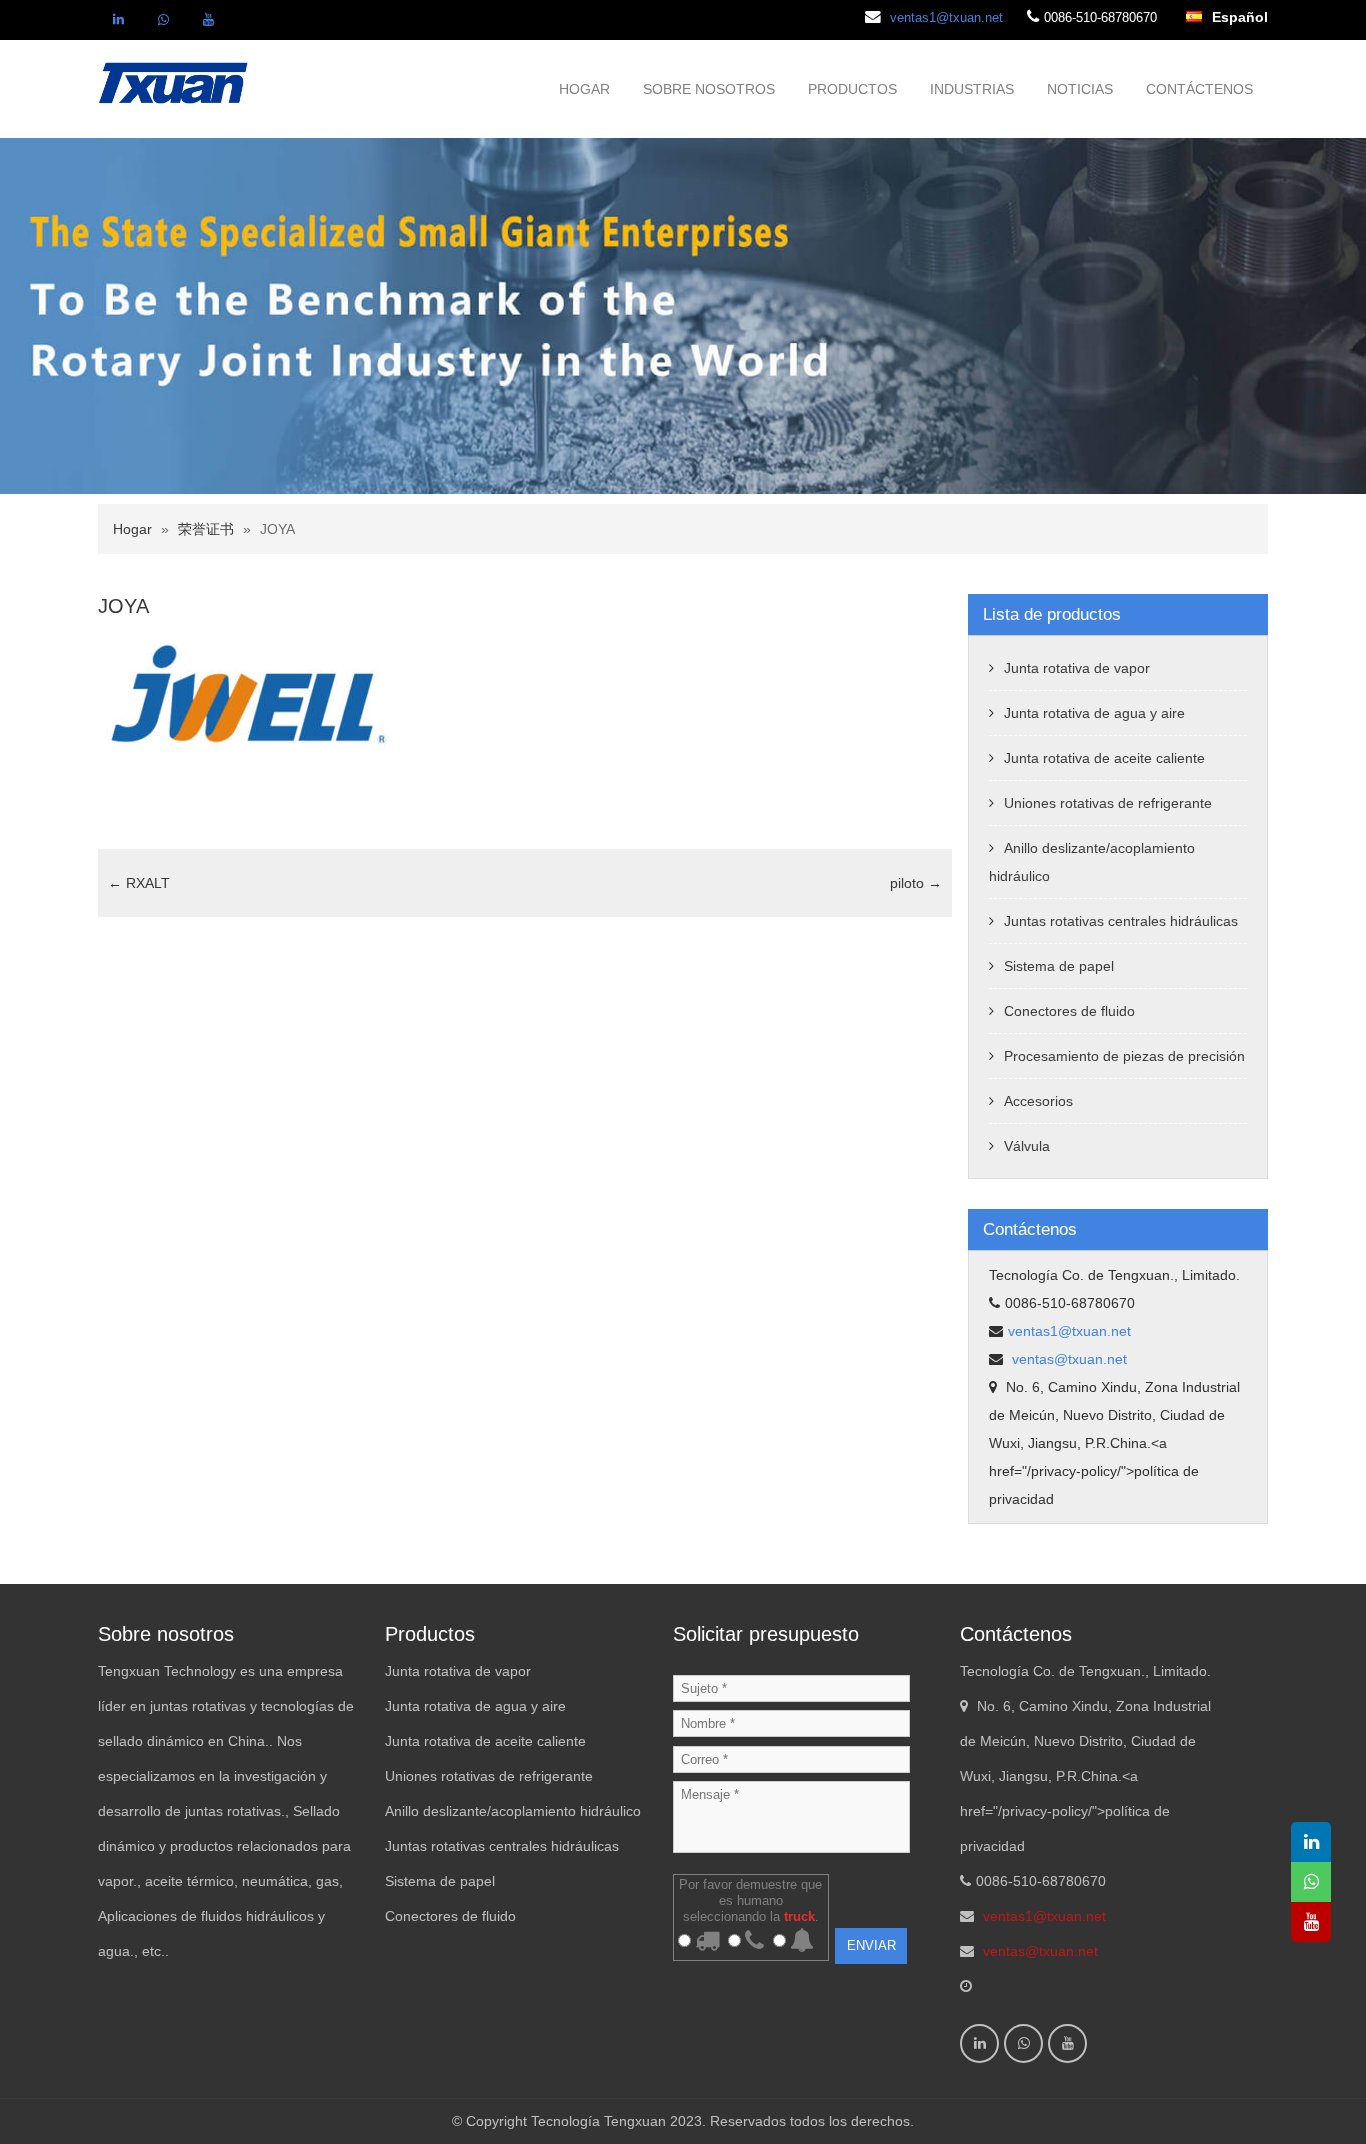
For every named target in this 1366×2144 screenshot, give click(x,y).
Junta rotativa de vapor (1077, 668)
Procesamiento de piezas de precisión (1124, 1056)
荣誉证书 (206, 529)
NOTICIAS (1080, 89)
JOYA (123, 606)
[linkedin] (118, 20)
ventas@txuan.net (1067, 1359)
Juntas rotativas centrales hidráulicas (1121, 921)
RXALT (139, 883)
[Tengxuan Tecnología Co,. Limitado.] (174, 81)
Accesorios (1038, 1101)
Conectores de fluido (1069, 1011)
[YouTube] (208, 20)
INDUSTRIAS (972, 89)
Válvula (1027, 1146)
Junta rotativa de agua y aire (1094, 713)
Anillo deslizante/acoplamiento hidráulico (513, 1811)
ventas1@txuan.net (946, 17)
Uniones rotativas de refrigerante (1108, 803)
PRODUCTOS (852, 89)
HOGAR (584, 89)
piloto (916, 883)
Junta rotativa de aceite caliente (1104, 758)
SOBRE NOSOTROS (709, 89)
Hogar (132, 529)
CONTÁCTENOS (1199, 89)
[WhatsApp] (163, 20)
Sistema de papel (1059, 966)
